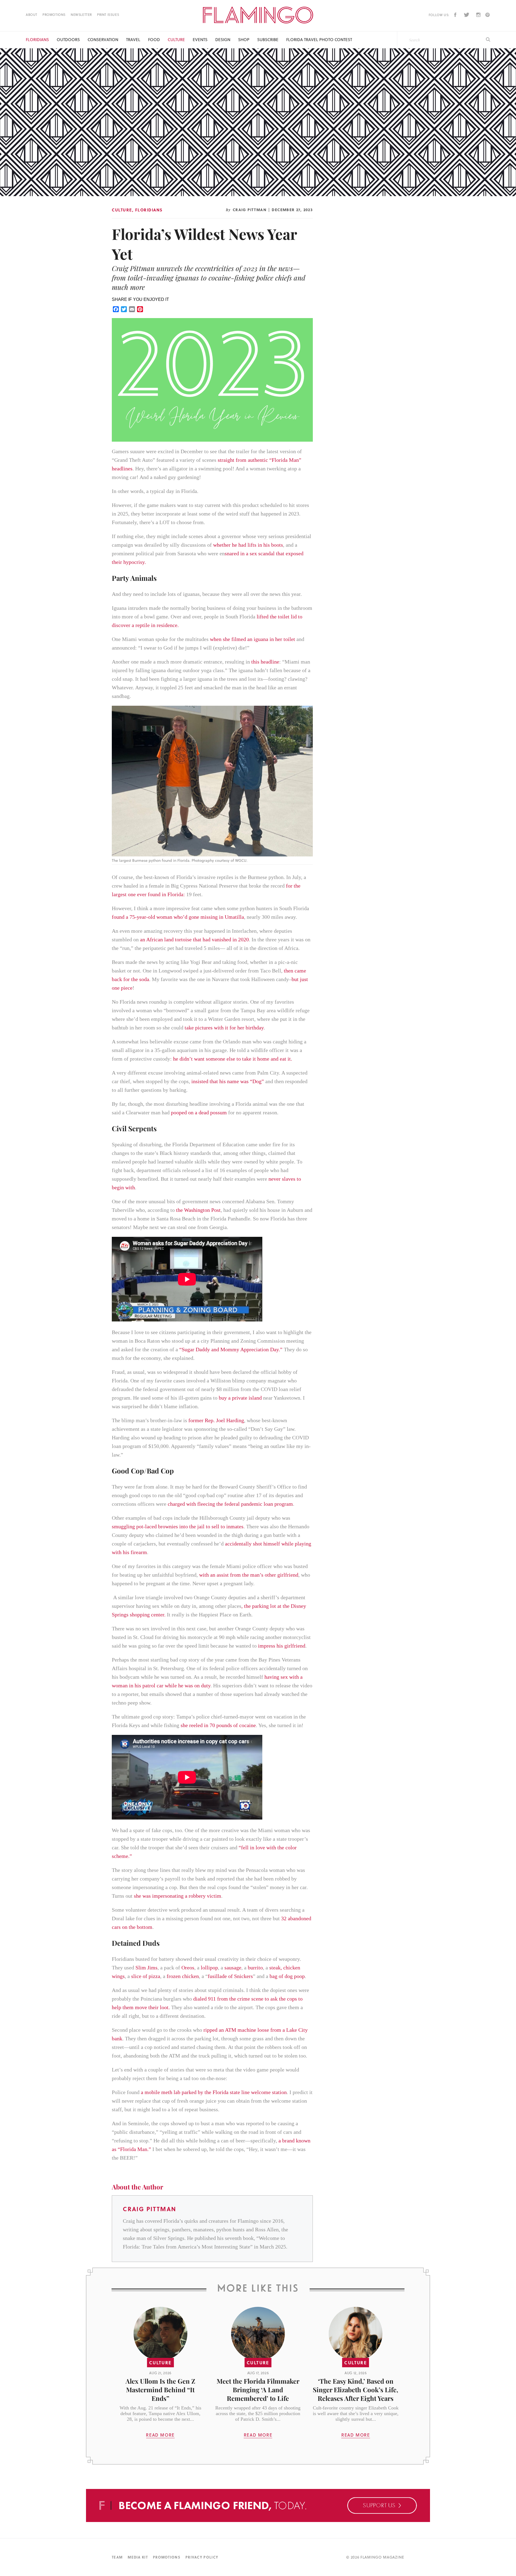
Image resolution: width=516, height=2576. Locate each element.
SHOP (244, 40)
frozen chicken (183, 1976)
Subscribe (268, 40)
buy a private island (240, 1398)
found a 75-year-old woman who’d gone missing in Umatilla (178, 917)
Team (117, 2557)
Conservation (103, 40)
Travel (133, 40)
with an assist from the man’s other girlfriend (249, 1575)
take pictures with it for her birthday (224, 1028)
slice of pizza (146, 1976)
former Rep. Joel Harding (216, 1420)
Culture (176, 40)
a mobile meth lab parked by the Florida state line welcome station (214, 2092)
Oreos (188, 1968)
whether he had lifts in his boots (248, 545)
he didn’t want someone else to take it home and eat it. (233, 1059)
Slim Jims (146, 1968)
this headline (265, 662)
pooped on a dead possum (199, 1112)
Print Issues (108, 15)
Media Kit (138, 2557)
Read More (160, 2435)
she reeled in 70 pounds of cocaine (218, 1725)
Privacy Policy (202, 2557)
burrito (255, 1968)
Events (200, 40)
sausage (233, 1968)
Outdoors (68, 40)
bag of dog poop (287, 1976)
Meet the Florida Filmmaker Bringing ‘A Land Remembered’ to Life (258, 2390)
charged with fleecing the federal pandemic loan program (230, 1504)
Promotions (54, 15)
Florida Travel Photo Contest (319, 40)
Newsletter (81, 15)
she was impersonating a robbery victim (178, 1896)
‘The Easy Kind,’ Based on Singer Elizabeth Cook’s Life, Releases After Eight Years (356, 2390)
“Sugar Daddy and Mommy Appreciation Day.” (231, 1349)
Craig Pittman (250, 210)
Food (154, 40)
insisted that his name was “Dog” (228, 1081)
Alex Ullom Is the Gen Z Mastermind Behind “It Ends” (160, 2390)
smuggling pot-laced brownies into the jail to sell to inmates (178, 1526)
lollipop (209, 1968)
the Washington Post (198, 1210)
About (32, 15)
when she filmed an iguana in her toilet (252, 639)
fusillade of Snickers (230, 1976)
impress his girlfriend (282, 1646)
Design (223, 40)
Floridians (37, 40)
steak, (276, 1968)
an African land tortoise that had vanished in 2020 (194, 939)
